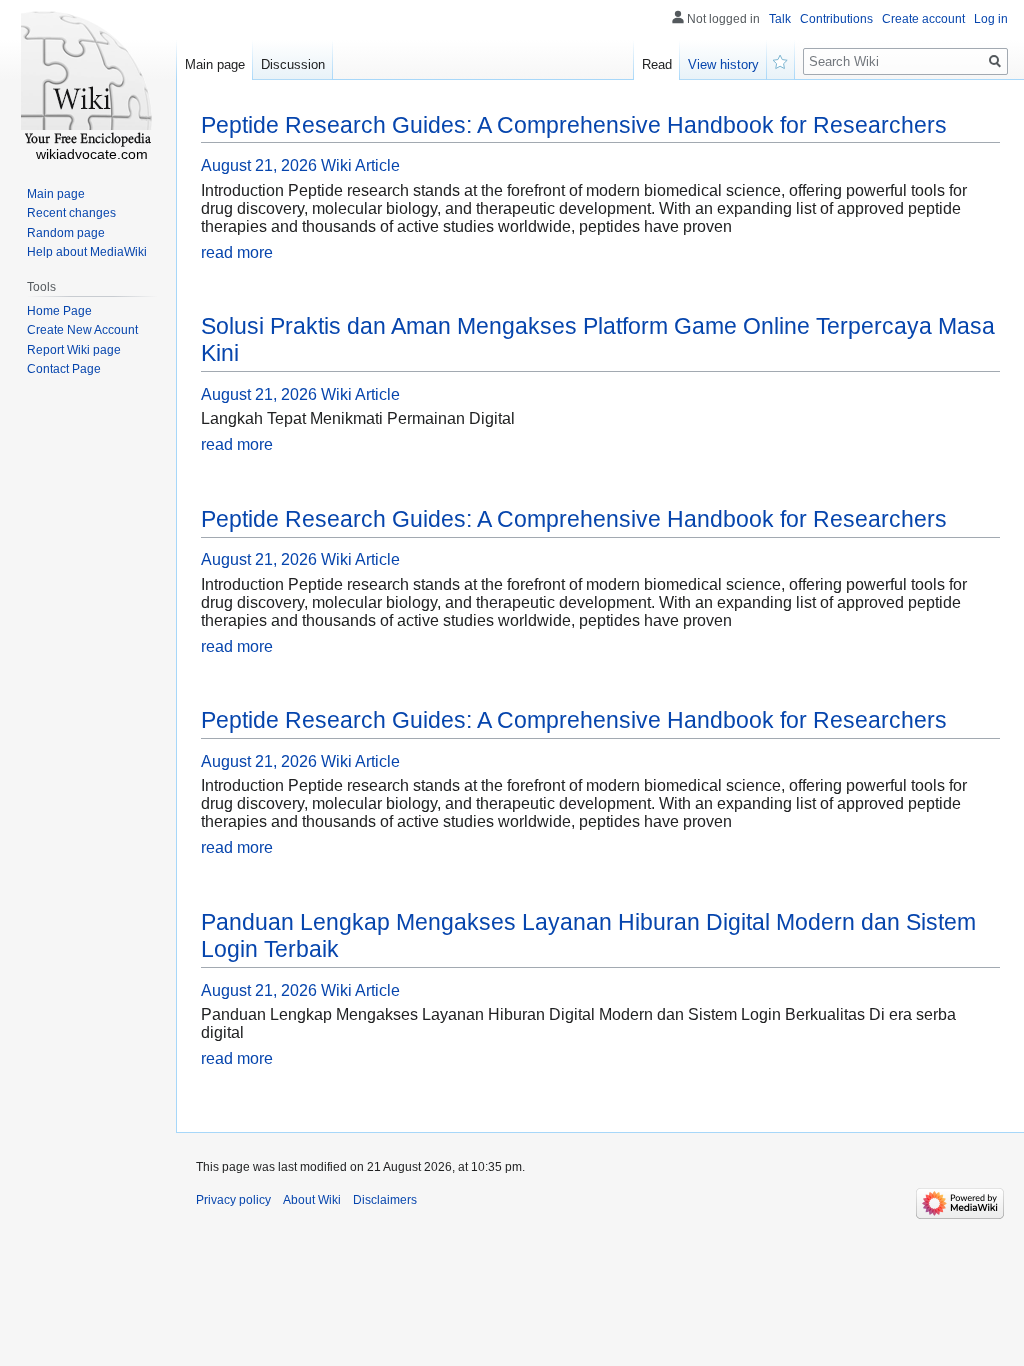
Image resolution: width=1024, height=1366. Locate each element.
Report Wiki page (74, 350)
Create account (923, 19)
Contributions (836, 19)
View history (723, 64)
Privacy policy (233, 1200)
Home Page (59, 311)
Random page (66, 233)
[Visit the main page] (88, 80)
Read (657, 64)
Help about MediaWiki (87, 252)
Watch (781, 60)
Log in (991, 19)
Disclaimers (385, 1200)
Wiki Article (360, 165)
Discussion (293, 64)
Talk (780, 19)
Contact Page (64, 369)
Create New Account (82, 330)
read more (237, 252)
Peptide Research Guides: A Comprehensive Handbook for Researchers (574, 125)
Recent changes (71, 213)
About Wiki (312, 1200)
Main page (215, 64)
